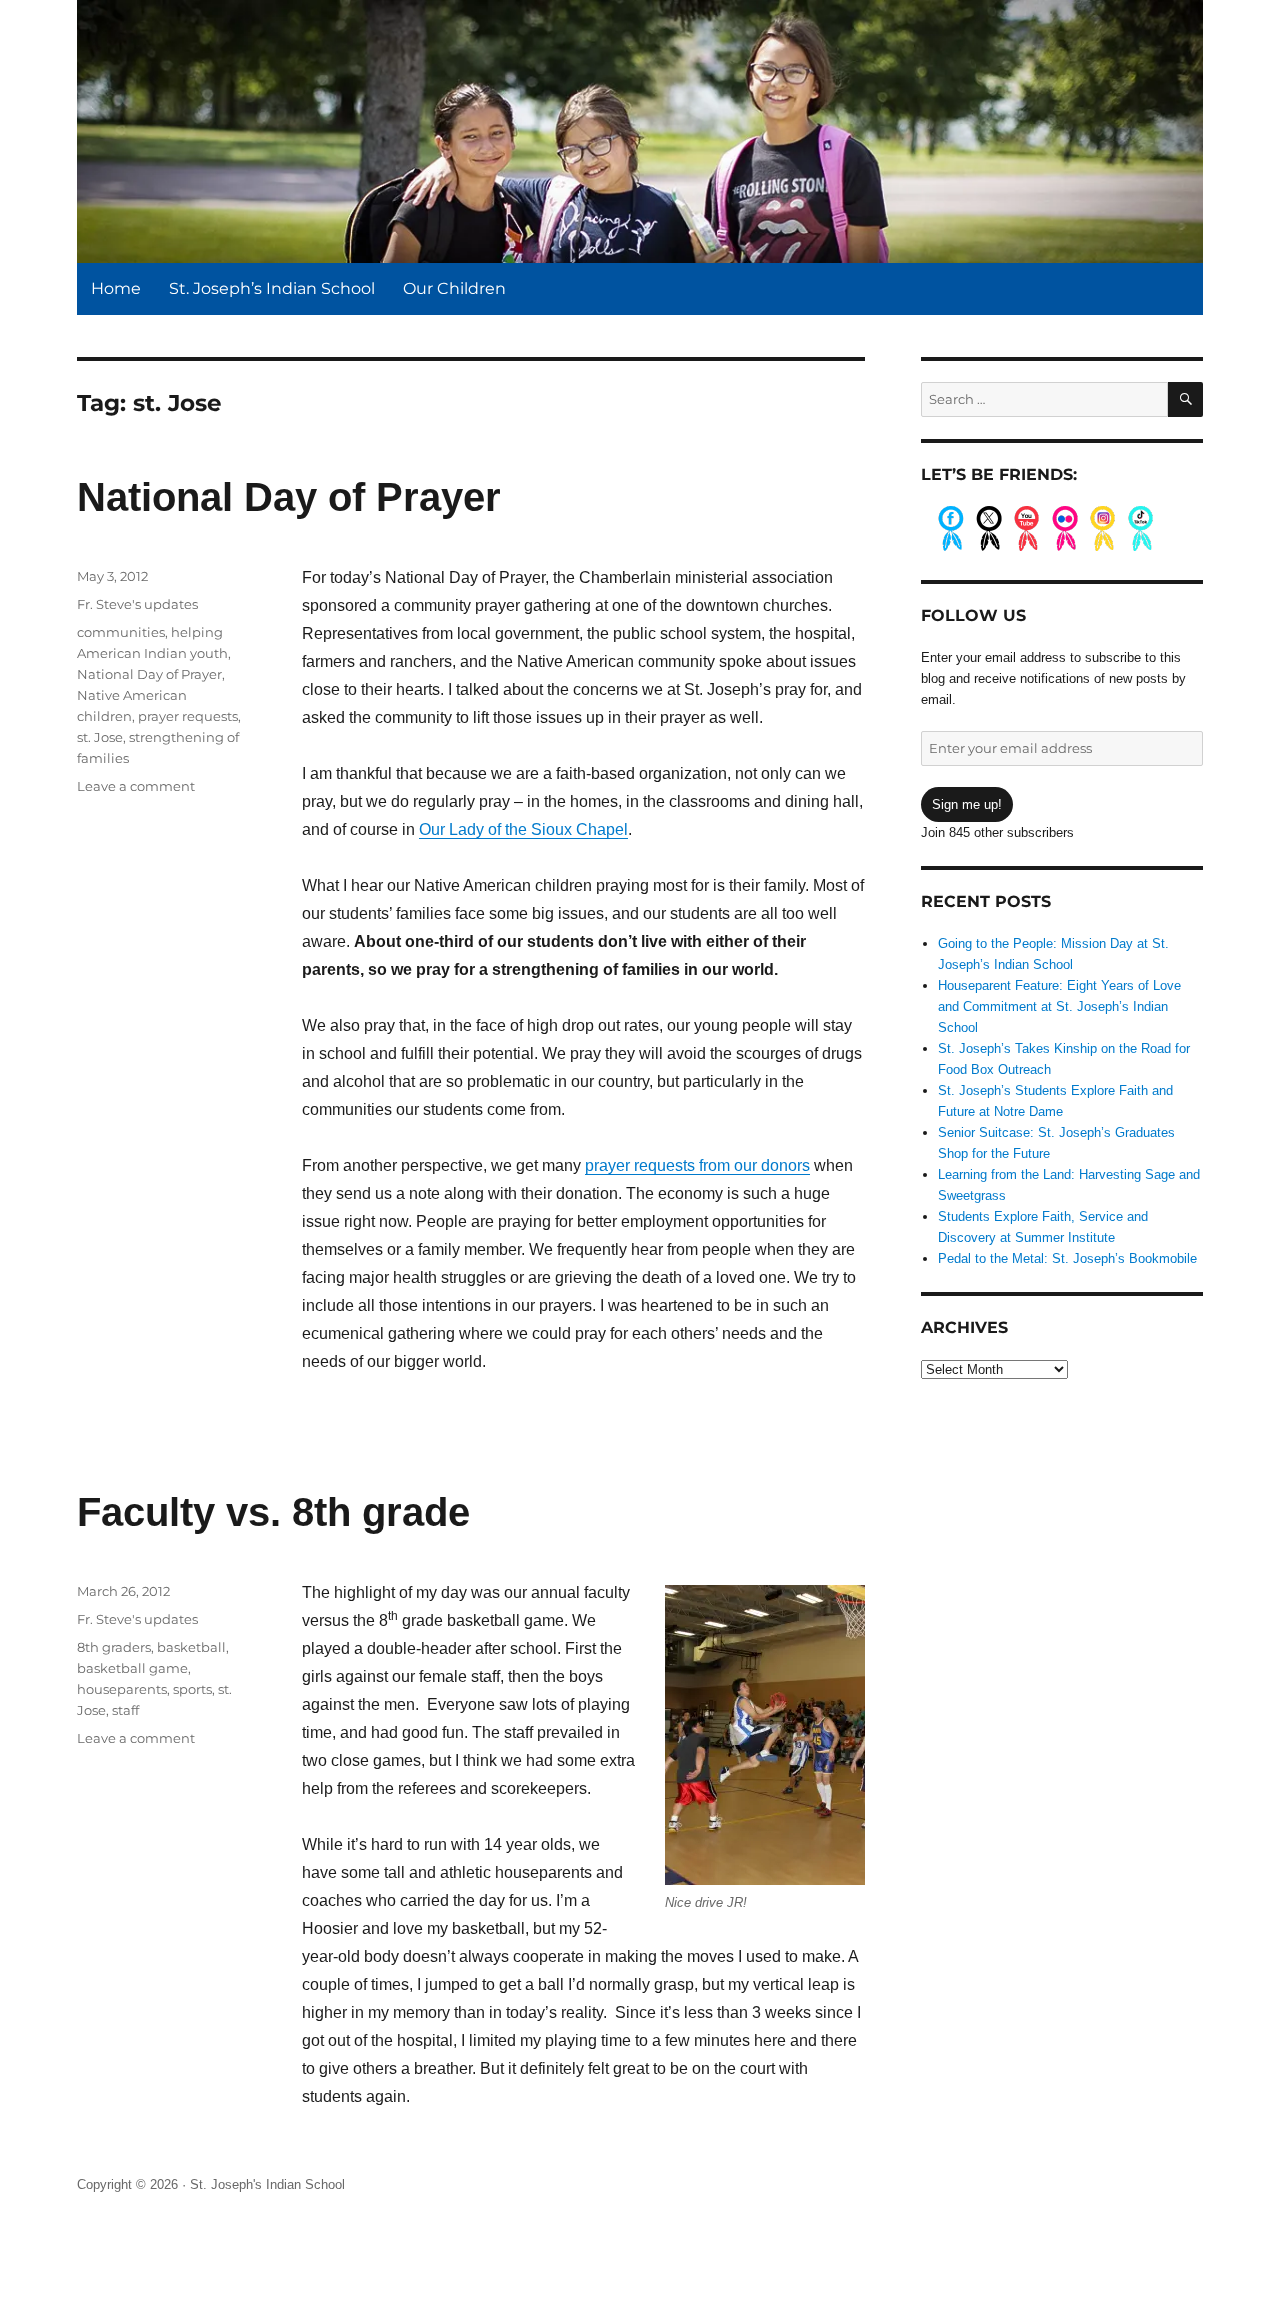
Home (116, 288)
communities (121, 632)
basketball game (132, 1668)
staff (125, 1710)
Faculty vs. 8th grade (273, 1512)
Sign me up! (967, 804)
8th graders (114, 1647)
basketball (191, 1647)
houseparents (122, 1689)
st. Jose (100, 737)
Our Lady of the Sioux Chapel (523, 829)
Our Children (454, 288)
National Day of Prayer (289, 497)
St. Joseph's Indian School (267, 2184)
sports (192, 1689)
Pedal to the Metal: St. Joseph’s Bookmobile (1067, 1258)
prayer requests (188, 716)
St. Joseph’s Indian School (272, 288)
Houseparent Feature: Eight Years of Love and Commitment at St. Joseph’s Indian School (1059, 1006)
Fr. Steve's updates (137, 604)
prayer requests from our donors (697, 1165)
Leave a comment (136, 786)
